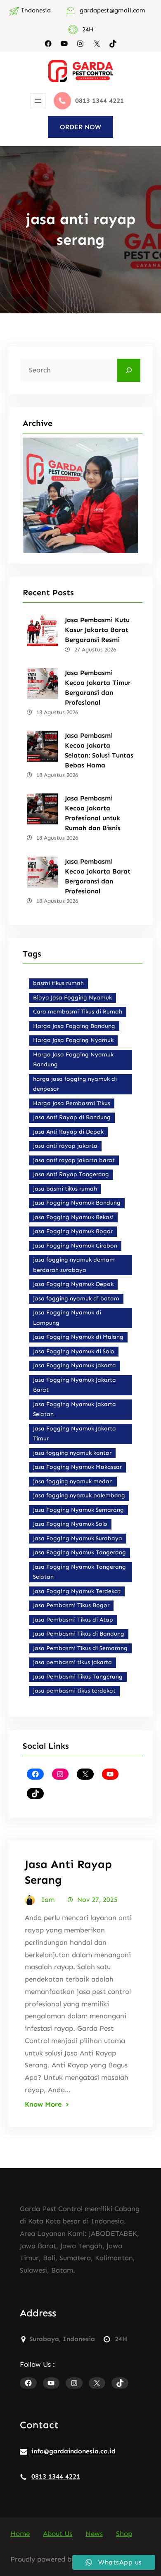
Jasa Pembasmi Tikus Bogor (71, 1605)
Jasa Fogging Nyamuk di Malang (78, 1337)
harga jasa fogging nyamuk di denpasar (75, 1084)
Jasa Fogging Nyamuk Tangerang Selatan (79, 1572)
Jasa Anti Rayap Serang (68, 1872)
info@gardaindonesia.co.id (73, 2451)
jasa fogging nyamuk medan (73, 1481)
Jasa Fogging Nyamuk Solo (70, 1524)
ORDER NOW (80, 127)
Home (20, 2533)
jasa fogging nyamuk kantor (72, 1453)
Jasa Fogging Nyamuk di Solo (74, 1351)
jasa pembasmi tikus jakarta (72, 1662)
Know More (43, 2104)
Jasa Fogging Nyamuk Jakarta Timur (75, 1434)
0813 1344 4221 (56, 2476)
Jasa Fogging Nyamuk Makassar (77, 1467)
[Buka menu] (38, 101)
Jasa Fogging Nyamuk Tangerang (79, 1552)
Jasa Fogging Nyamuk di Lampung (67, 1318)
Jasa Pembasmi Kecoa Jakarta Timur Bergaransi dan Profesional (98, 688)
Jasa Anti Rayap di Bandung (72, 1117)
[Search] (129, 370)
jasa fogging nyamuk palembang (79, 1495)
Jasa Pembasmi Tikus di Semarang (80, 1648)
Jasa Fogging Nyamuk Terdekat (77, 1591)
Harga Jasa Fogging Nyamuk (73, 1040)
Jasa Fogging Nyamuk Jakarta (75, 1365)
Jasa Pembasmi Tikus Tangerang (78, 1677)
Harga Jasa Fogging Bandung (74, 1026)
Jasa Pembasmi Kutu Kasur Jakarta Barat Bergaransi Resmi (97, 630)
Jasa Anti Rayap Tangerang (71, 1174)
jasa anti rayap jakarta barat (74, 1160)
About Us (58, 2533)
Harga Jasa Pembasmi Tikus (72, 1103)
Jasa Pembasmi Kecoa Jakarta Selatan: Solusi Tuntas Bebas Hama (99, 750)
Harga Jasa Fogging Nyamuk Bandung (73, 1060)
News (94, 2533)
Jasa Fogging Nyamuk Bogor (73, 1231)
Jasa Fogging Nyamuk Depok (73, 1284)
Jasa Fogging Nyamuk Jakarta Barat (75, 1385)
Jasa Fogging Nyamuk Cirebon (75, 1246)
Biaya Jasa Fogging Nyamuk (72, 998)
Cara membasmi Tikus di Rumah (78, 1012)
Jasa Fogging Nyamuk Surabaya (78, 1538)
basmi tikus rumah (58, 983)
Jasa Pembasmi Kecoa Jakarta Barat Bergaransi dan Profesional (98, 876)
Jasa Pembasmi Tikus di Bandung (79, 1634)
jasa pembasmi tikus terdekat (74, 1691)
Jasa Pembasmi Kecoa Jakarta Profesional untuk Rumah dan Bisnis (93, 813)
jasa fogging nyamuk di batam (76, 1299)
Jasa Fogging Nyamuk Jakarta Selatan (75, 1409)
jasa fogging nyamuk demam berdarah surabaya (74, 1265)
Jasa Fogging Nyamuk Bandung (77, 1203)
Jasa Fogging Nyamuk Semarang (78, 1510)
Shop (124, 2533)
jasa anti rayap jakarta (65, 1146)
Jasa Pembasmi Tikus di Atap (73, 1620)
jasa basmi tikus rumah (65, 1189)
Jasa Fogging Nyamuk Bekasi (73, 1217)
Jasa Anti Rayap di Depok (68, 1132)
